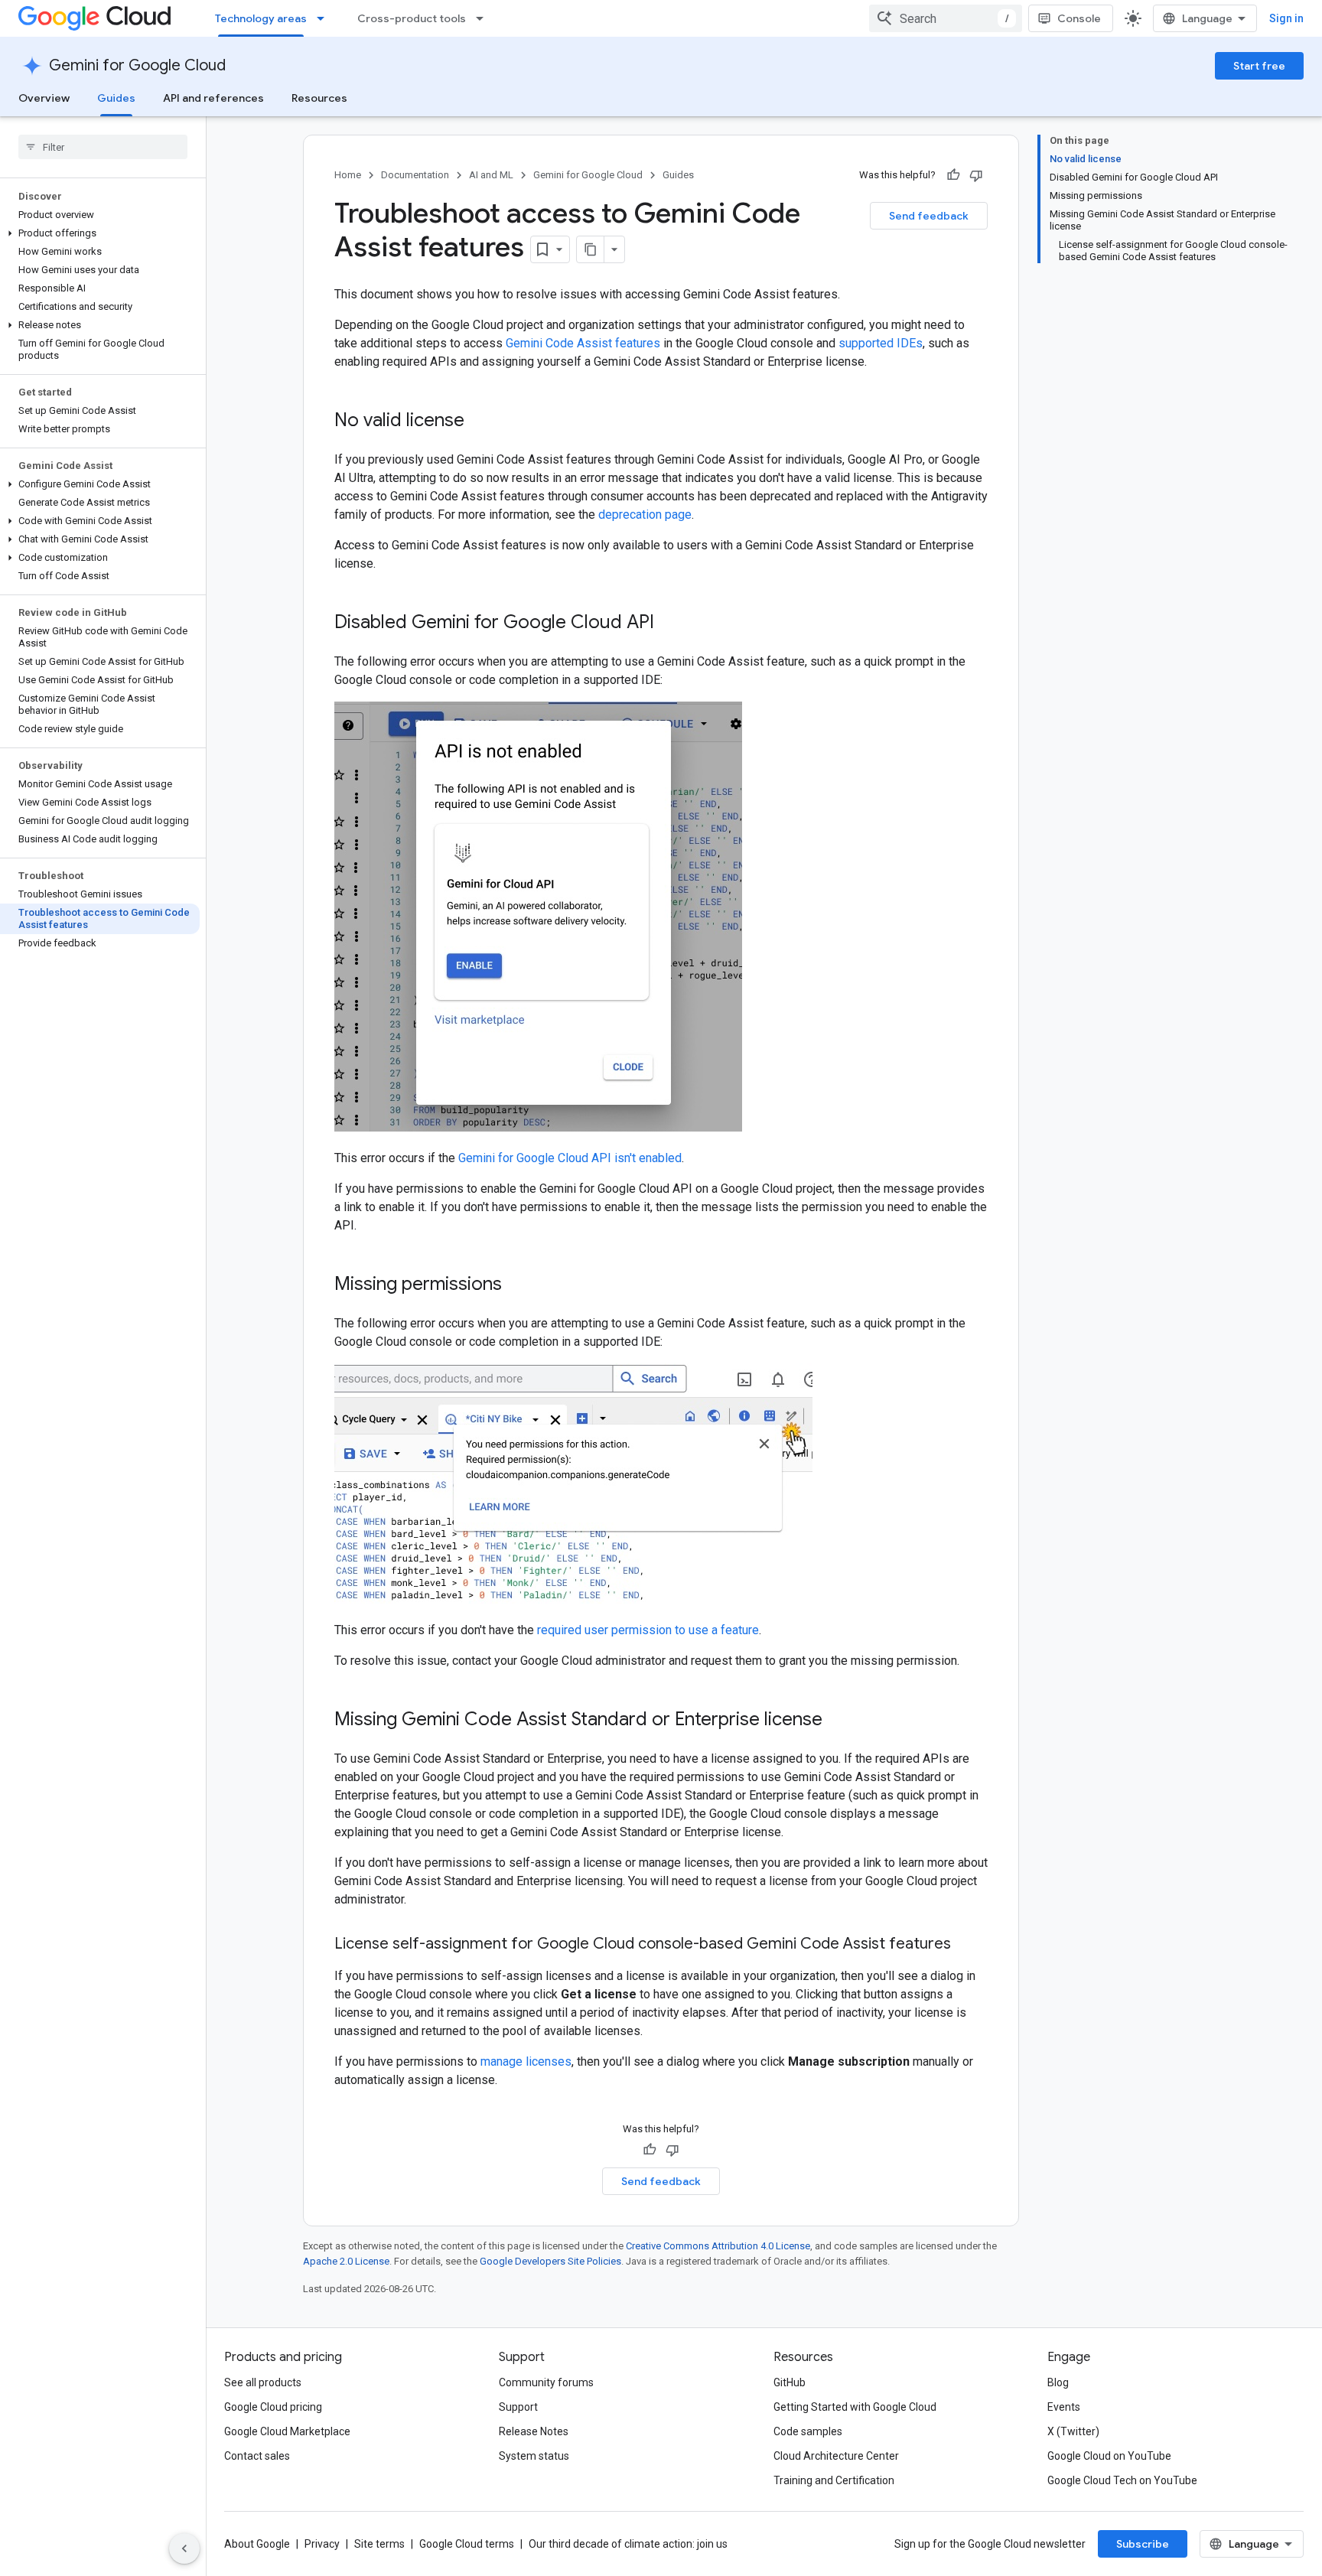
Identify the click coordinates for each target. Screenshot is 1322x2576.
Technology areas (261, 18)
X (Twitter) (1073, 2431)
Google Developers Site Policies (550, 2261)
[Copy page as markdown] (591, 249)
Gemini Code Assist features (583, 343)
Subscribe (1143, 2544)
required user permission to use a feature (648, 1630)
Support (518, 2407)
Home (348, 175)
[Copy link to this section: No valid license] (480, 422)
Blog (1058, 2382)
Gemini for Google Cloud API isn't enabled (570, 1158)
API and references (213, 98)
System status (534, 2456)
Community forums (546, 2382)
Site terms (379, 2544)
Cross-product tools (412, 18)
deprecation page (645, 515)
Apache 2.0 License (346, 2261)
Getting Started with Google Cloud (855, 2407)
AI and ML (491, 175)
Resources (319, 98)
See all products (263, 2382)
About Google (257, 2544)
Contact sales (257, 2456)
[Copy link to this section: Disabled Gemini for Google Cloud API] (669, 624)
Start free (1259, 66)
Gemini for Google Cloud (137, 65)
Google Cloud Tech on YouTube (1122, 2480)
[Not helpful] (976, 175)
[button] (100, 233)
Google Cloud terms (467, 2544)
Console (1079, 18)
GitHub (790, 2382)
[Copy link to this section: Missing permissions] (517, 1285)
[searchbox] (103, 147)
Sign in (1286, 18)
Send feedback (929, 216)
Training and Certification (834, 2480)
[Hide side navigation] (184, 2548)
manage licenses (526, 2061)
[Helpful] (953, 175)
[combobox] (946, 18)
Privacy (322, 2544)
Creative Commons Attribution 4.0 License (718, 2246)
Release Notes (534, 2431)
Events (1064, 2407)
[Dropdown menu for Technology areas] (325, 18)
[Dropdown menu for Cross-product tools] (484, 18)
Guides (116, 98)
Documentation (415, 175)
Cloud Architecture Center (836, 2456)
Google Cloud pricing (273, 2407)
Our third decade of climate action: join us (628, 2544)
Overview (44, 98)
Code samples (808, 2431)
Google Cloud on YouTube (1109, 2456)
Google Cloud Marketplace (287, 2431)
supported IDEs (881, 343)
